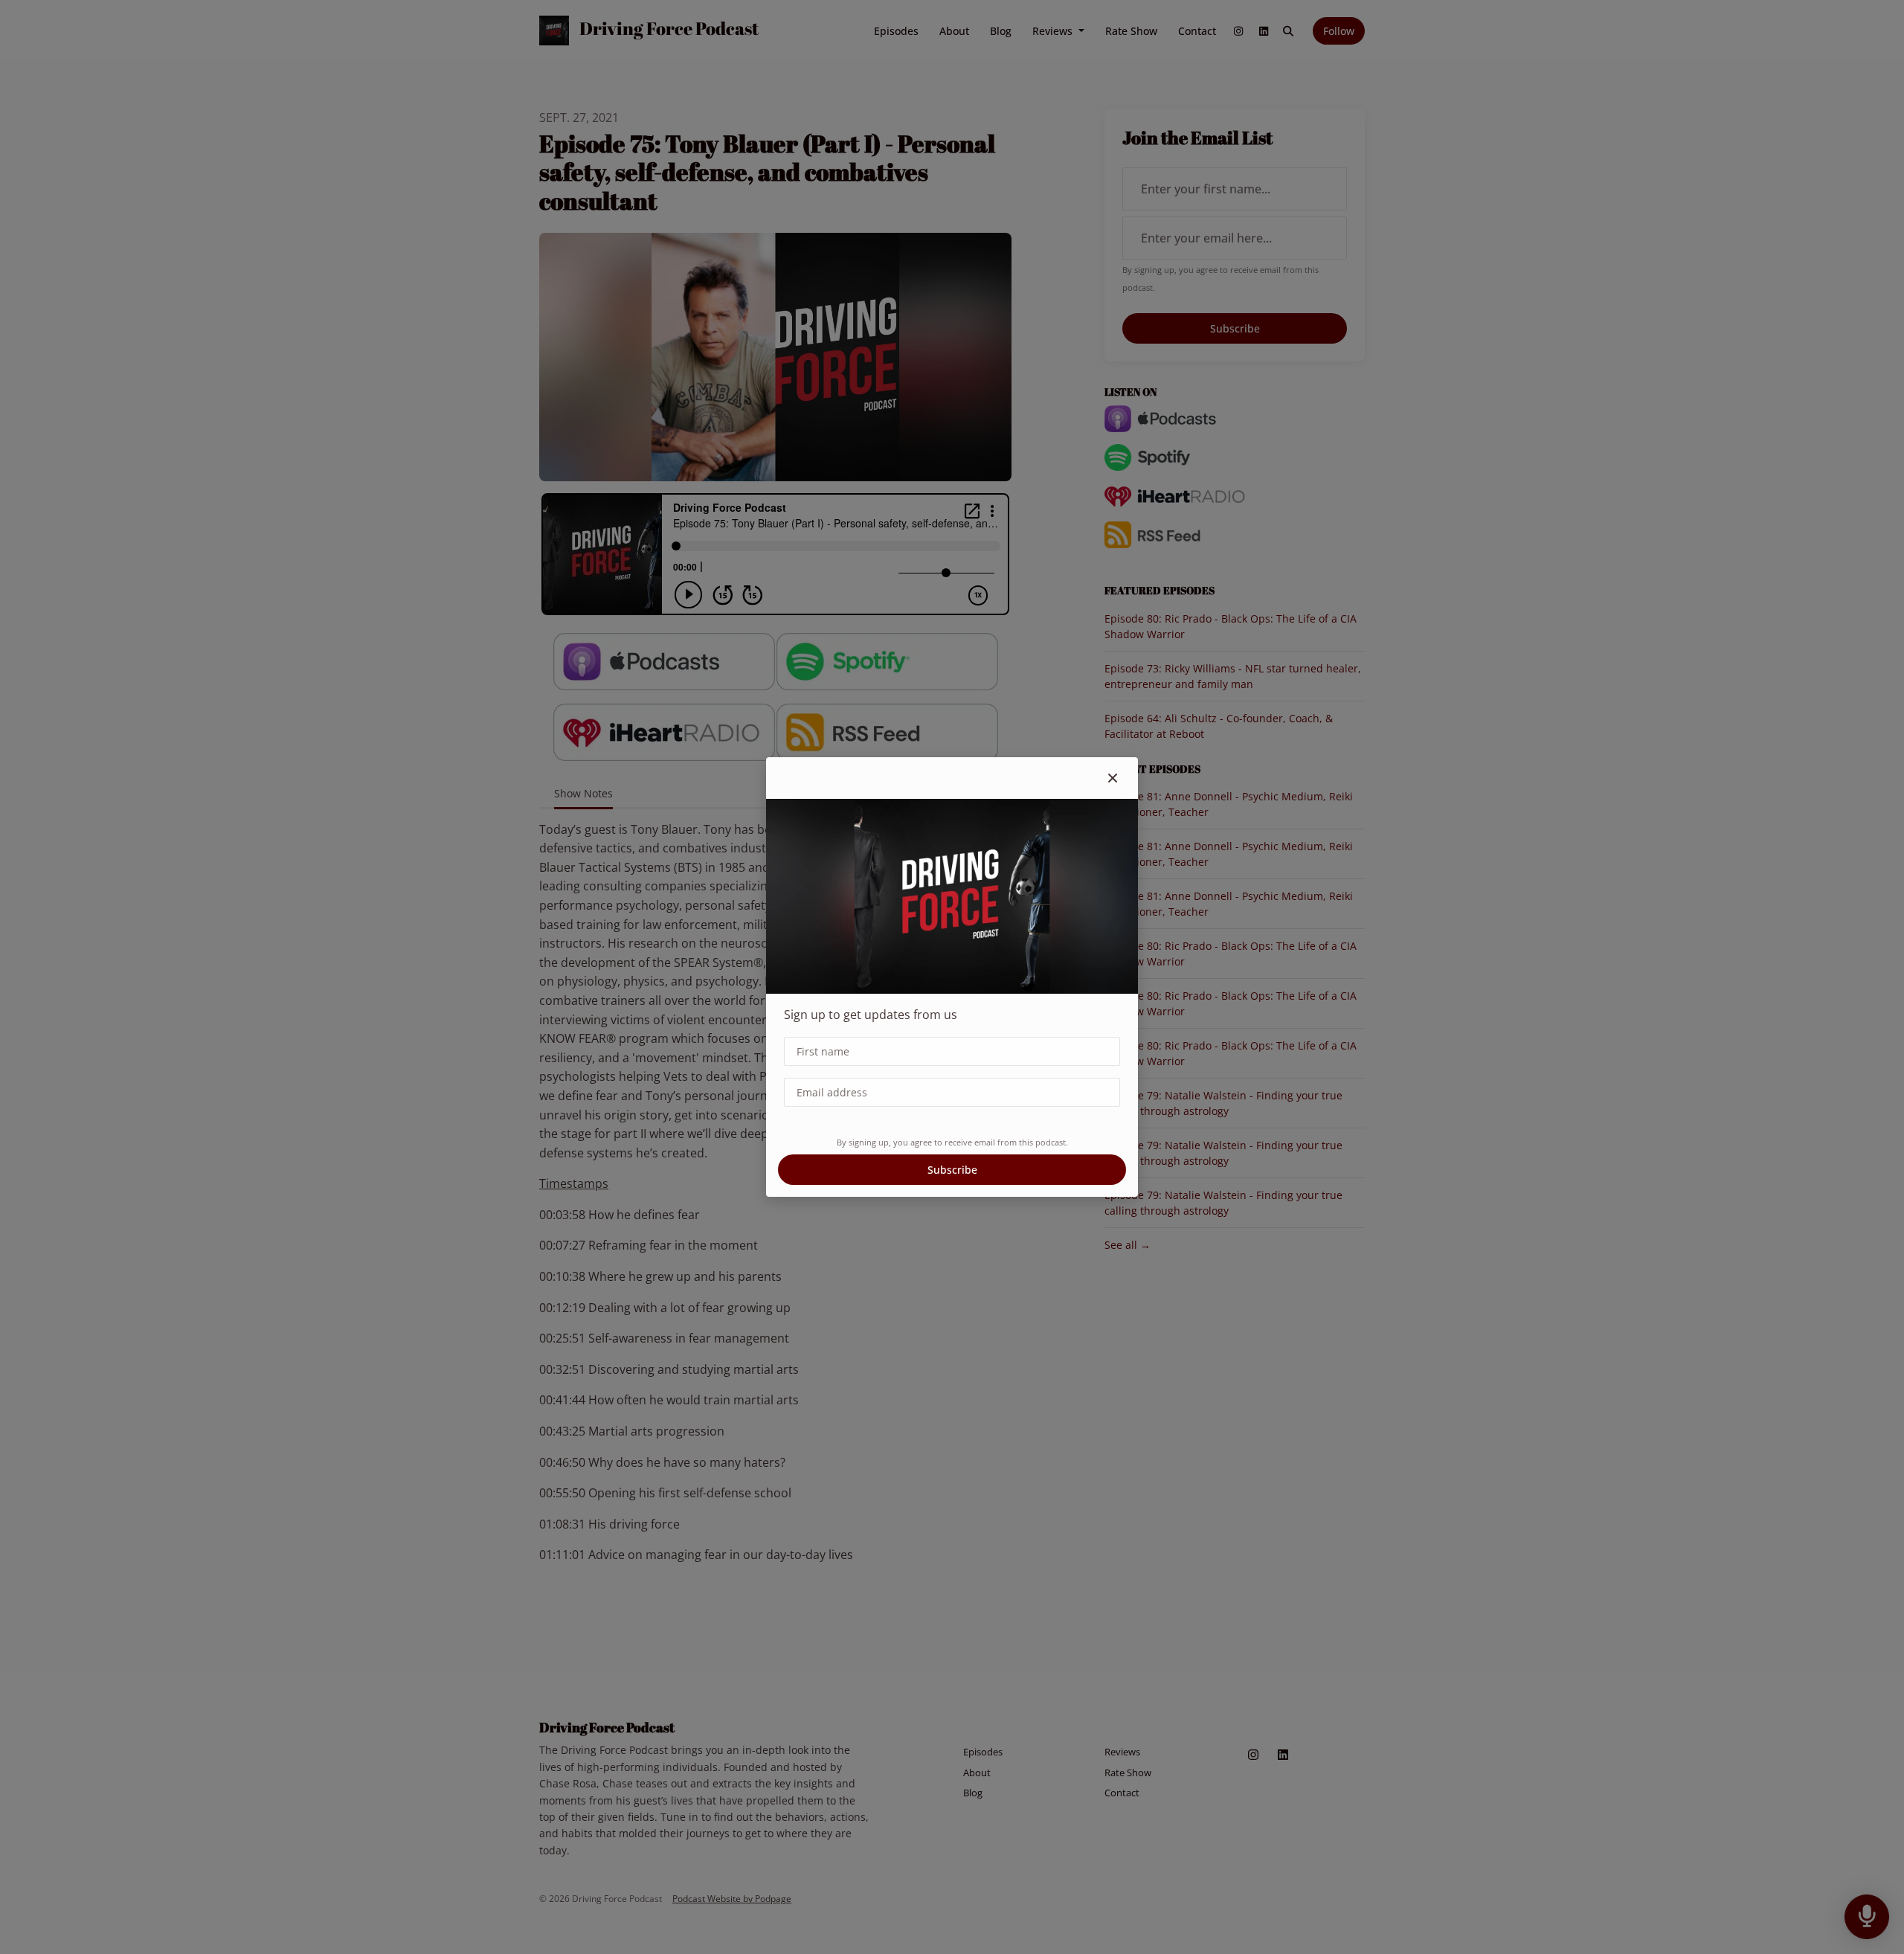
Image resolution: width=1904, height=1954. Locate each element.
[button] (1113, 778)
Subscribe (952, 1170)
